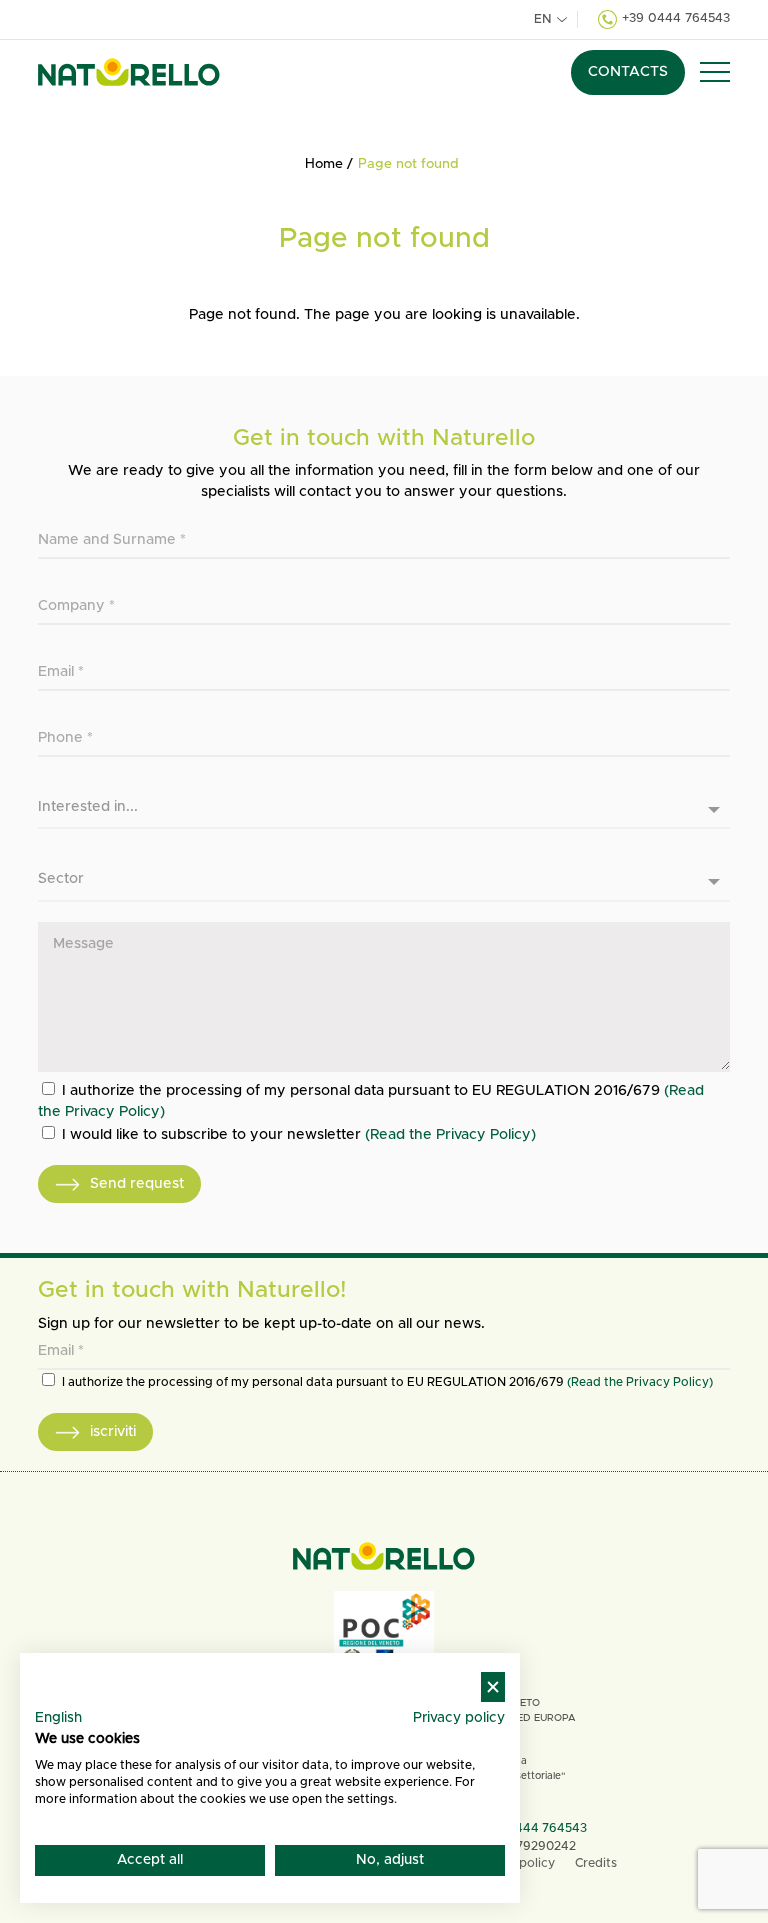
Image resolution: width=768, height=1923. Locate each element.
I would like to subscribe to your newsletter (299, 1135)
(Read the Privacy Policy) (450, 1135)
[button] (715, 72)
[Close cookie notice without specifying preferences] (493, 1687)
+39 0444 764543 (676, 18)
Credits (596, 1863)
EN (543, 19)
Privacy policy (459, 1718)
